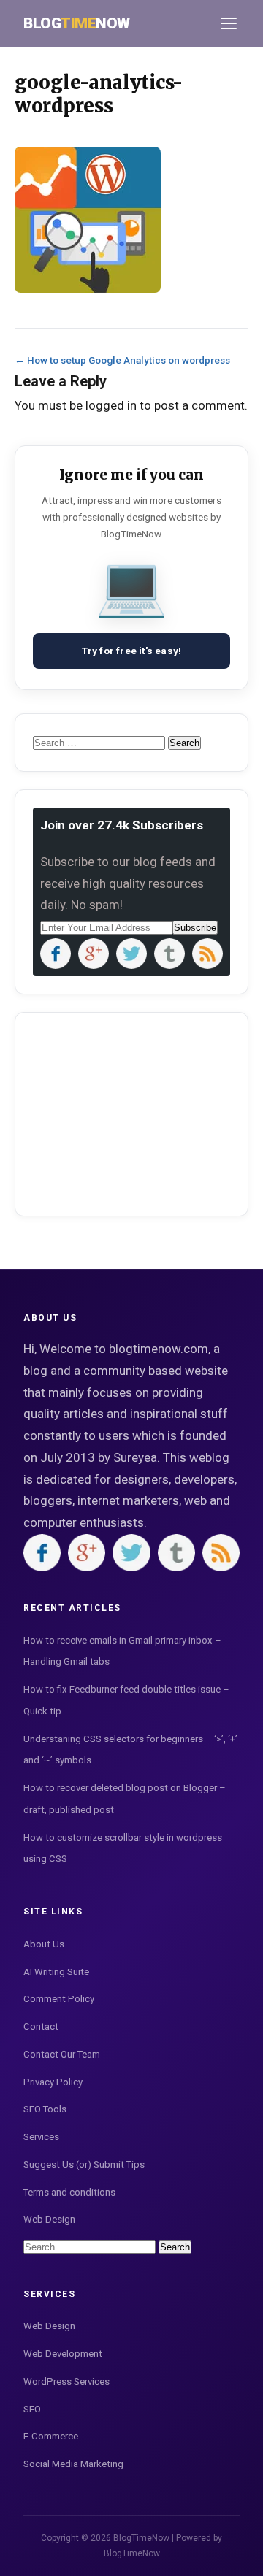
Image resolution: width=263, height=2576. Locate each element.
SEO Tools (45, 2109)
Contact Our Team (62, 2054)
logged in (111, 405)
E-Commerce (51, 2436)
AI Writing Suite (56, 1972)
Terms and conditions (69, 2192)
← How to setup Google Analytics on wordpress (122, 360)
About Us (44, 1944)
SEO (32, 2409)
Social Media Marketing (73, 2464)
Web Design (49, 2219)
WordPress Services (66, 2381)
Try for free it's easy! (132, 651)
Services (41, 2137)
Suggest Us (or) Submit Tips (84, 2165)
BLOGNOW (77, 23)
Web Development (63, 2354)
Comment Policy (59, 1999)
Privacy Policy (53, 2082)
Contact (41, 2027)
